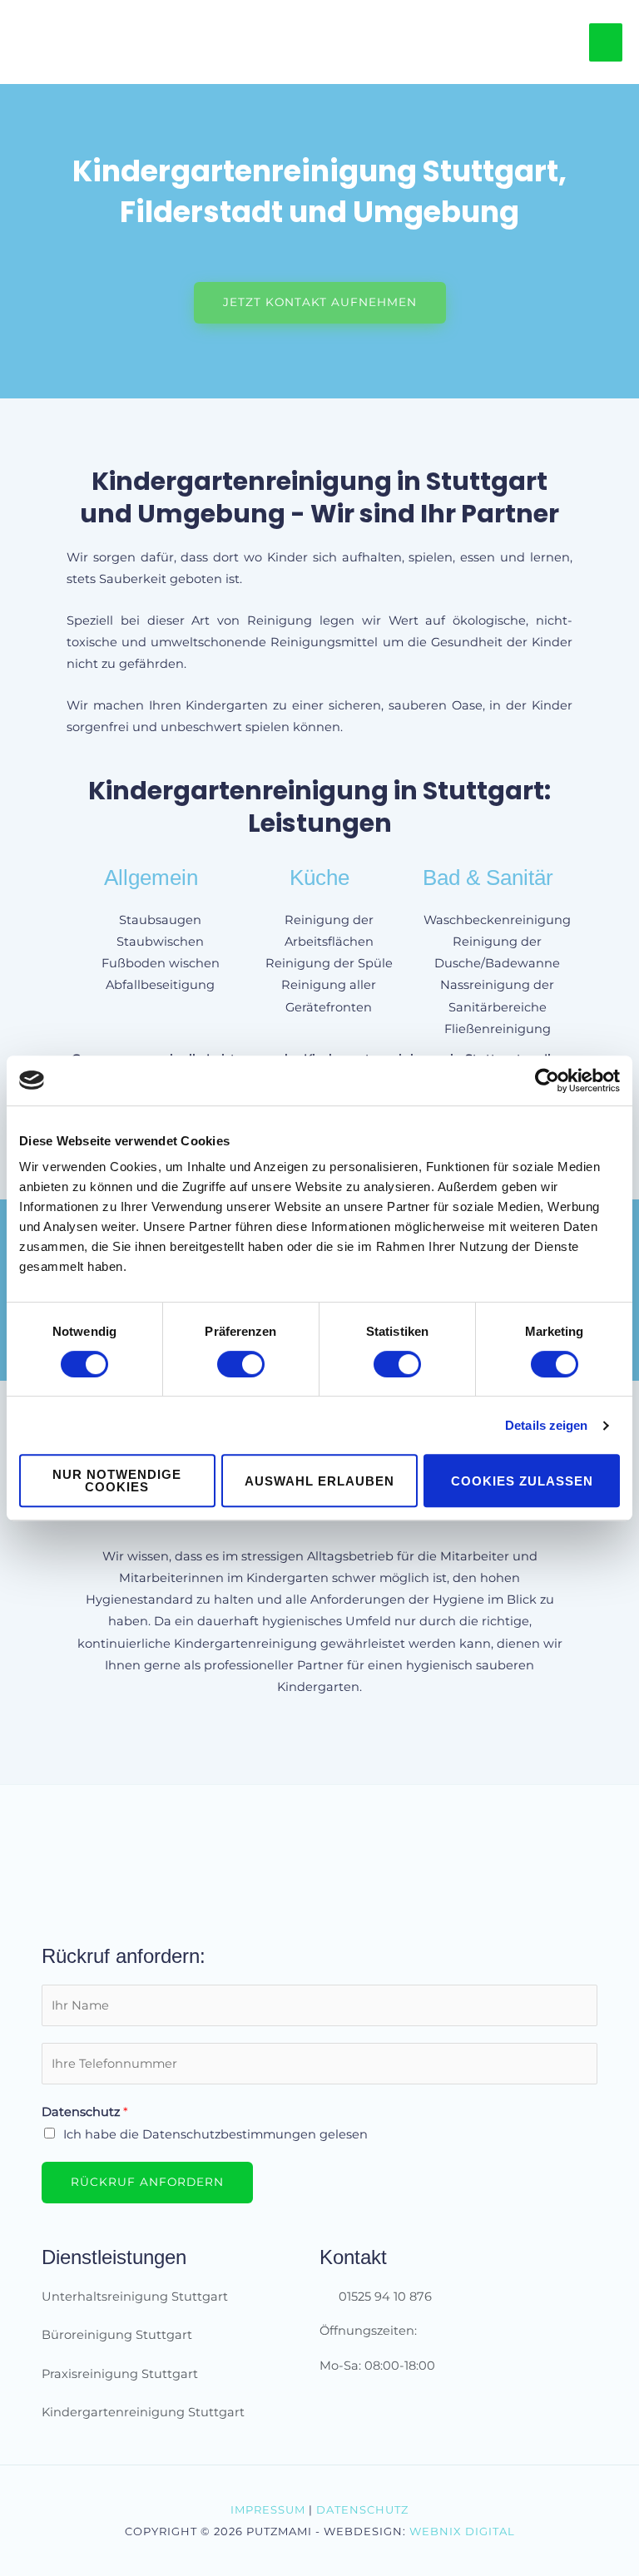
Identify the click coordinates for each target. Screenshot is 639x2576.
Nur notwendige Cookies (117, 1481)
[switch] (241, 1364)
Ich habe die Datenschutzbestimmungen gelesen (215, 2134)
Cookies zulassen (522, 1481)
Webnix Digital (462, 2531)
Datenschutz (85, 2112)
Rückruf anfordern (147, 2182)
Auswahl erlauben (319, 1481)
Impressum (268, 2509)
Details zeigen (546, 1425)
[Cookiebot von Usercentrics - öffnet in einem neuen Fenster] (547, 1080)
